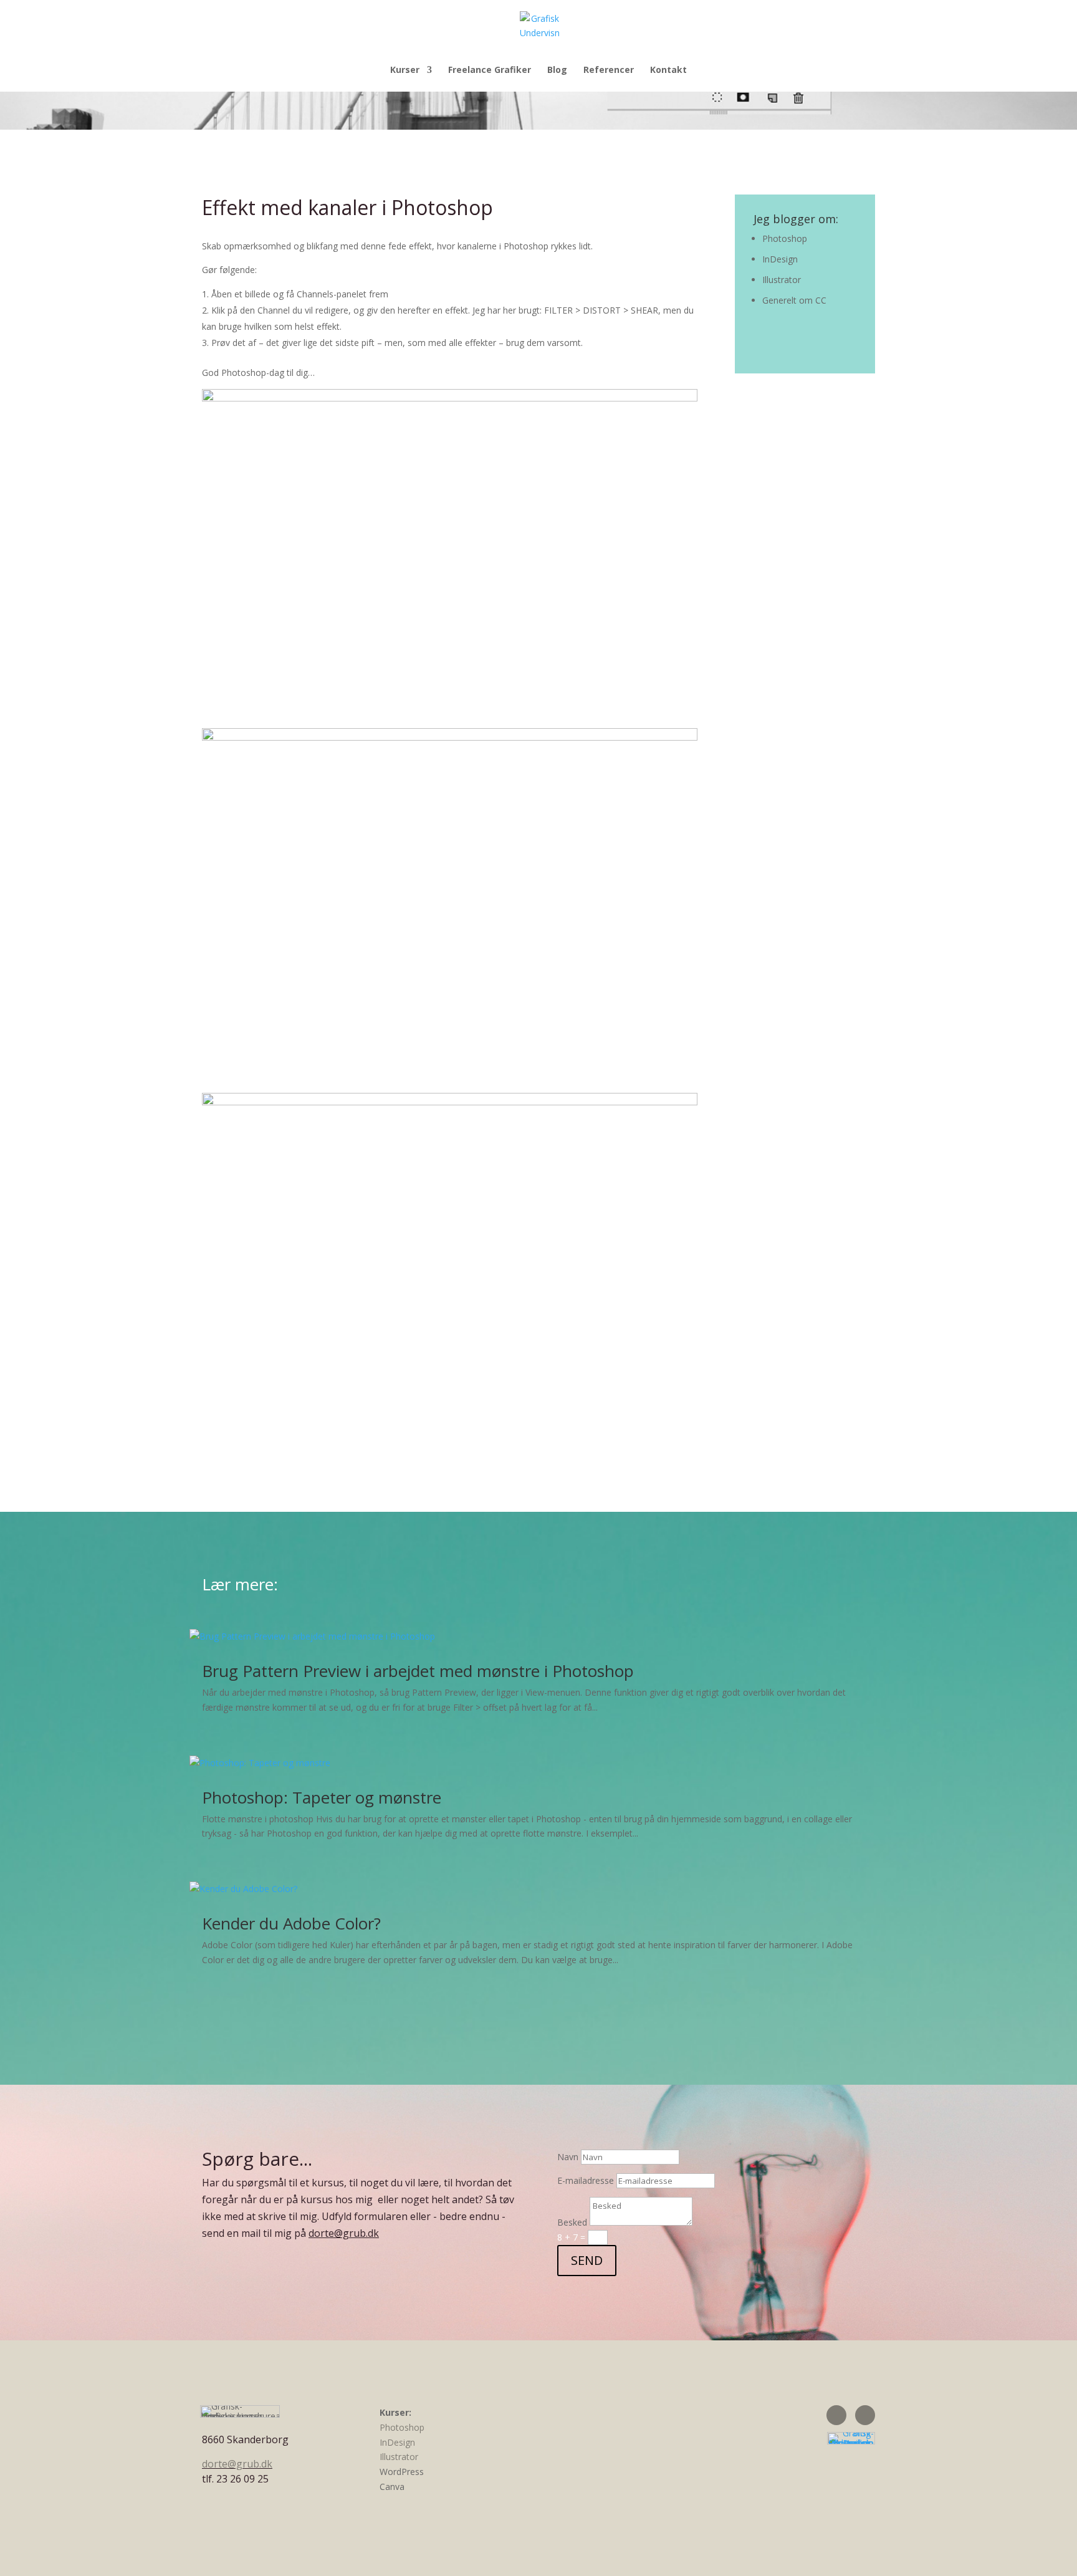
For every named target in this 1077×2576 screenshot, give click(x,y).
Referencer (609, 70)
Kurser (405, 70)
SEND (587, 2260)
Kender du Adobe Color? (291, 1923)
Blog (557, 70)
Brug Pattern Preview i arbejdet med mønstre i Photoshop (418, 1671)
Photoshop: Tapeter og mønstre (322, 1797)
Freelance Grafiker (490, 70)
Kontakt (668, 70)
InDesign (780, 259)
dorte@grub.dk (344, 2233)
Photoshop (785, 238)
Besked (572, 2222)
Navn (568, 2157)
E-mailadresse (586, 2180)
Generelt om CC (794, 300)
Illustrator (782, 280)
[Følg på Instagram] (865, 2415)
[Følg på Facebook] (836, 2415)
